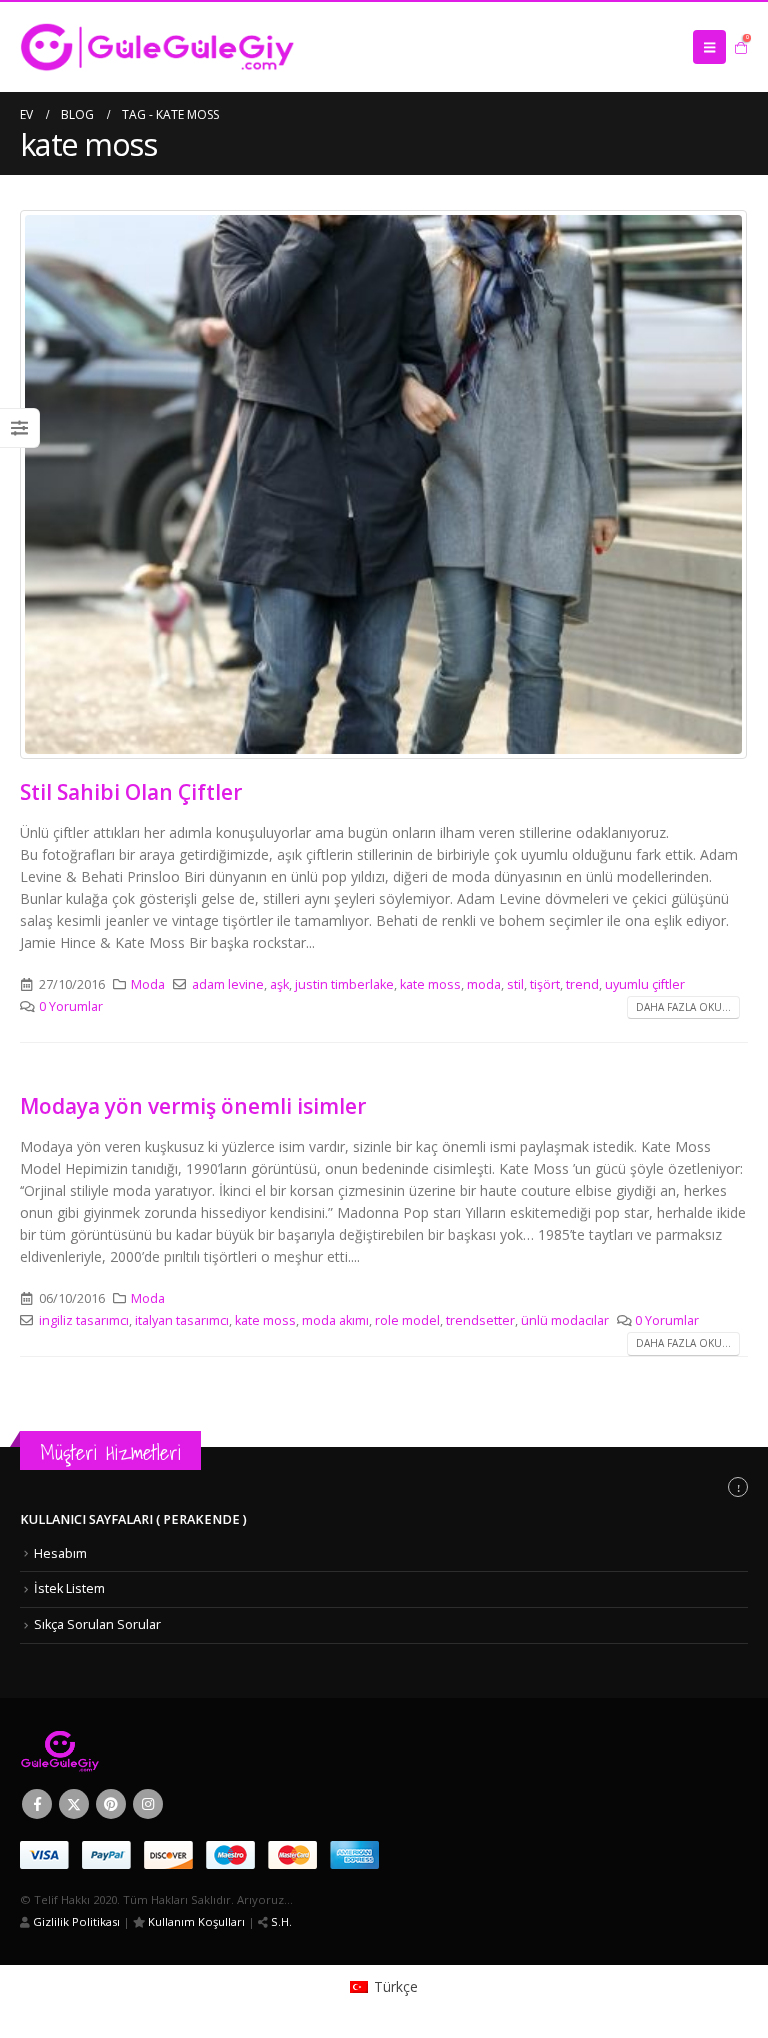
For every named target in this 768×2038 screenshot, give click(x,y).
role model (407, 1320)
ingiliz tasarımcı (84, 1320)
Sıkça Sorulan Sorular (97, 1624)
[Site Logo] (157, 47)
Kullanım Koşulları (195, 1921)
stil (515, 984)
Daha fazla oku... (683, 1007)
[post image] (384, 484)
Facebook (37, 1804)
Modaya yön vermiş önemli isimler (193, 1106)
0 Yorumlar (71, 1006)
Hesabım (60, 1553)
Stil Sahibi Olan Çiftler (131, 792)
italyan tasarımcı (182, 1320)
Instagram (148, 1804)
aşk (279, 984)
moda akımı (335, 1320)
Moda (148, 984)
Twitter (74, 1804)
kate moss (430, 984)
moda (484, 984)
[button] (709, 47)
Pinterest (111, 1804)
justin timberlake (344, 984)
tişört (545, 984)
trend (582, 984)
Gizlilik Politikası (75, 1921)
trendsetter (480, 1320)
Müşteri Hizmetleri (110, 1452)
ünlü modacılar (565, 1320)
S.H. (280, 1921)
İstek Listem (69, 1588)
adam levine (228, 984)
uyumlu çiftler (645, 984)
